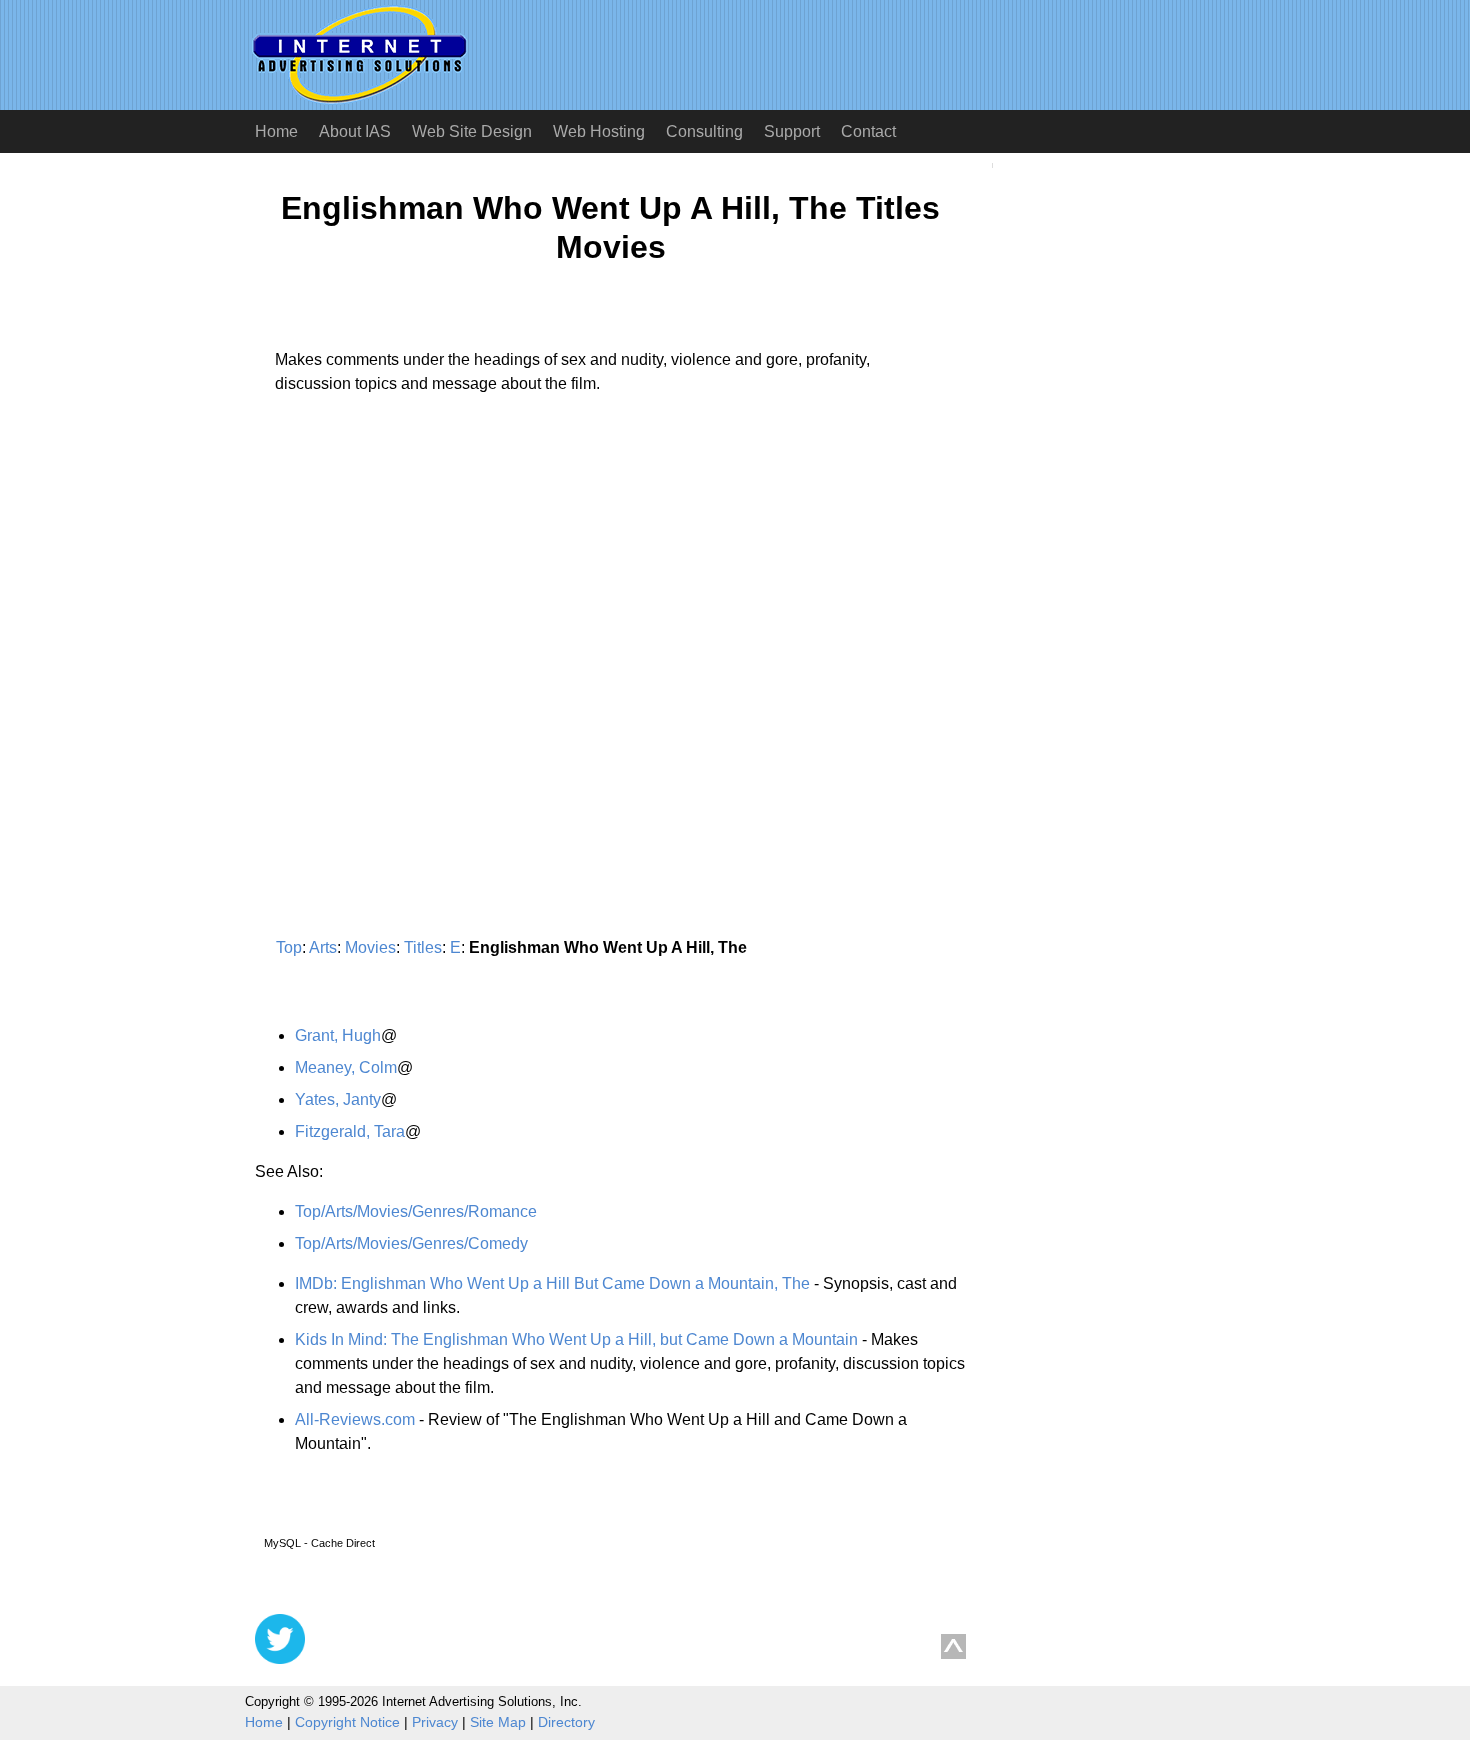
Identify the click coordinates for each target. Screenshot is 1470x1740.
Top (289, 947)
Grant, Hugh (338, 1035)
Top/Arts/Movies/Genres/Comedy (411, 1243)
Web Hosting (599, 131)
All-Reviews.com (355, 1419)
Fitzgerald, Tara (350, 1131)
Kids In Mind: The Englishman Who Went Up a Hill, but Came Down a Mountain (576, 1339)
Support (792, 131)
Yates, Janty (338, 1099)
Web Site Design (472, 131)
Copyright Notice (347, 1722)
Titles (423, 947)
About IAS (355, 131)
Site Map (498, 1722)
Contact (868, 131)
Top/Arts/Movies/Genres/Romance (416, 1211)
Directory (566, 1722)
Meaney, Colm (346, 1067)
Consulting (704, 131)
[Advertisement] (423, 596)
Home (276, 131)
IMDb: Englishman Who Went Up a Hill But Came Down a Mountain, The (552, 1283)
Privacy (435, 1722)
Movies (370, 947)
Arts (323, 947)
